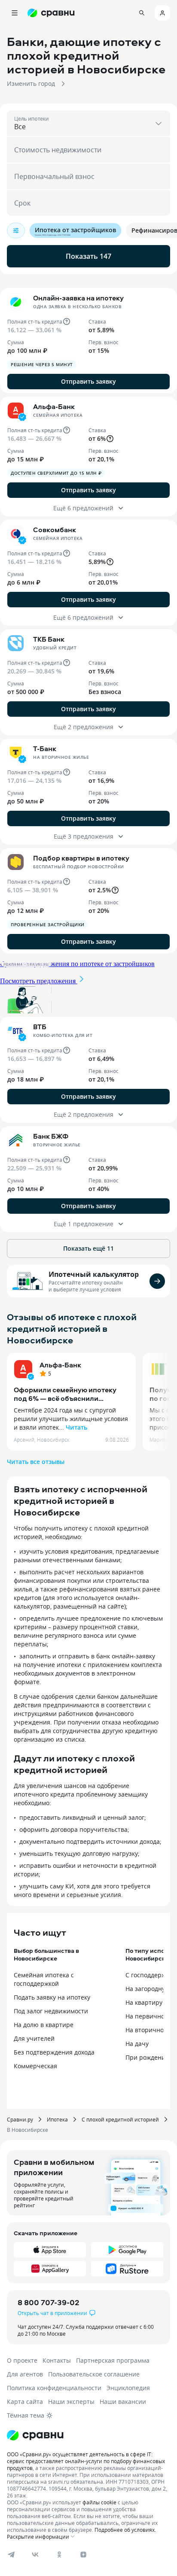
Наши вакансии (123, 2402)
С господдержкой (151, 1975)
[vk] (35, 2555)
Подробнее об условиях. (125, 2530)
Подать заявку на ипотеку (52, 1997)
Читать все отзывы (36, 1462)
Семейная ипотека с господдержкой (44, 1979)
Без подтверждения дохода (54, 2052)
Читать (76, 1427)
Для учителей (34, 2038)
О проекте (22, 2360)
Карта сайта (25, 2402)
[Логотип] (88, 2435)
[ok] (59, 2555)
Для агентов (25, 2374)
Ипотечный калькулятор (94, 1274)
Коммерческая (35, 2066)
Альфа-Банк (60, 1365)
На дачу (137, 2044)
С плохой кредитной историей (120, 2119)
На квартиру (144, 2002)
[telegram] (11, 2555)
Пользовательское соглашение (94, 2374)
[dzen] (83, 2555)
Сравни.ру (20, 2119)
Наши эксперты (71, 2402)
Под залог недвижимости (51, 2011)
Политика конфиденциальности (54, 2388)
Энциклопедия (128, 2388)
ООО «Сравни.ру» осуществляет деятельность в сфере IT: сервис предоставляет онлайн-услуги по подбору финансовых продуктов (86, 2461)
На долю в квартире (44, 2025)
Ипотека (57, 2119)
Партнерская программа (113, 2360)
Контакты (57, 2360)
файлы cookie (99, 2502)
